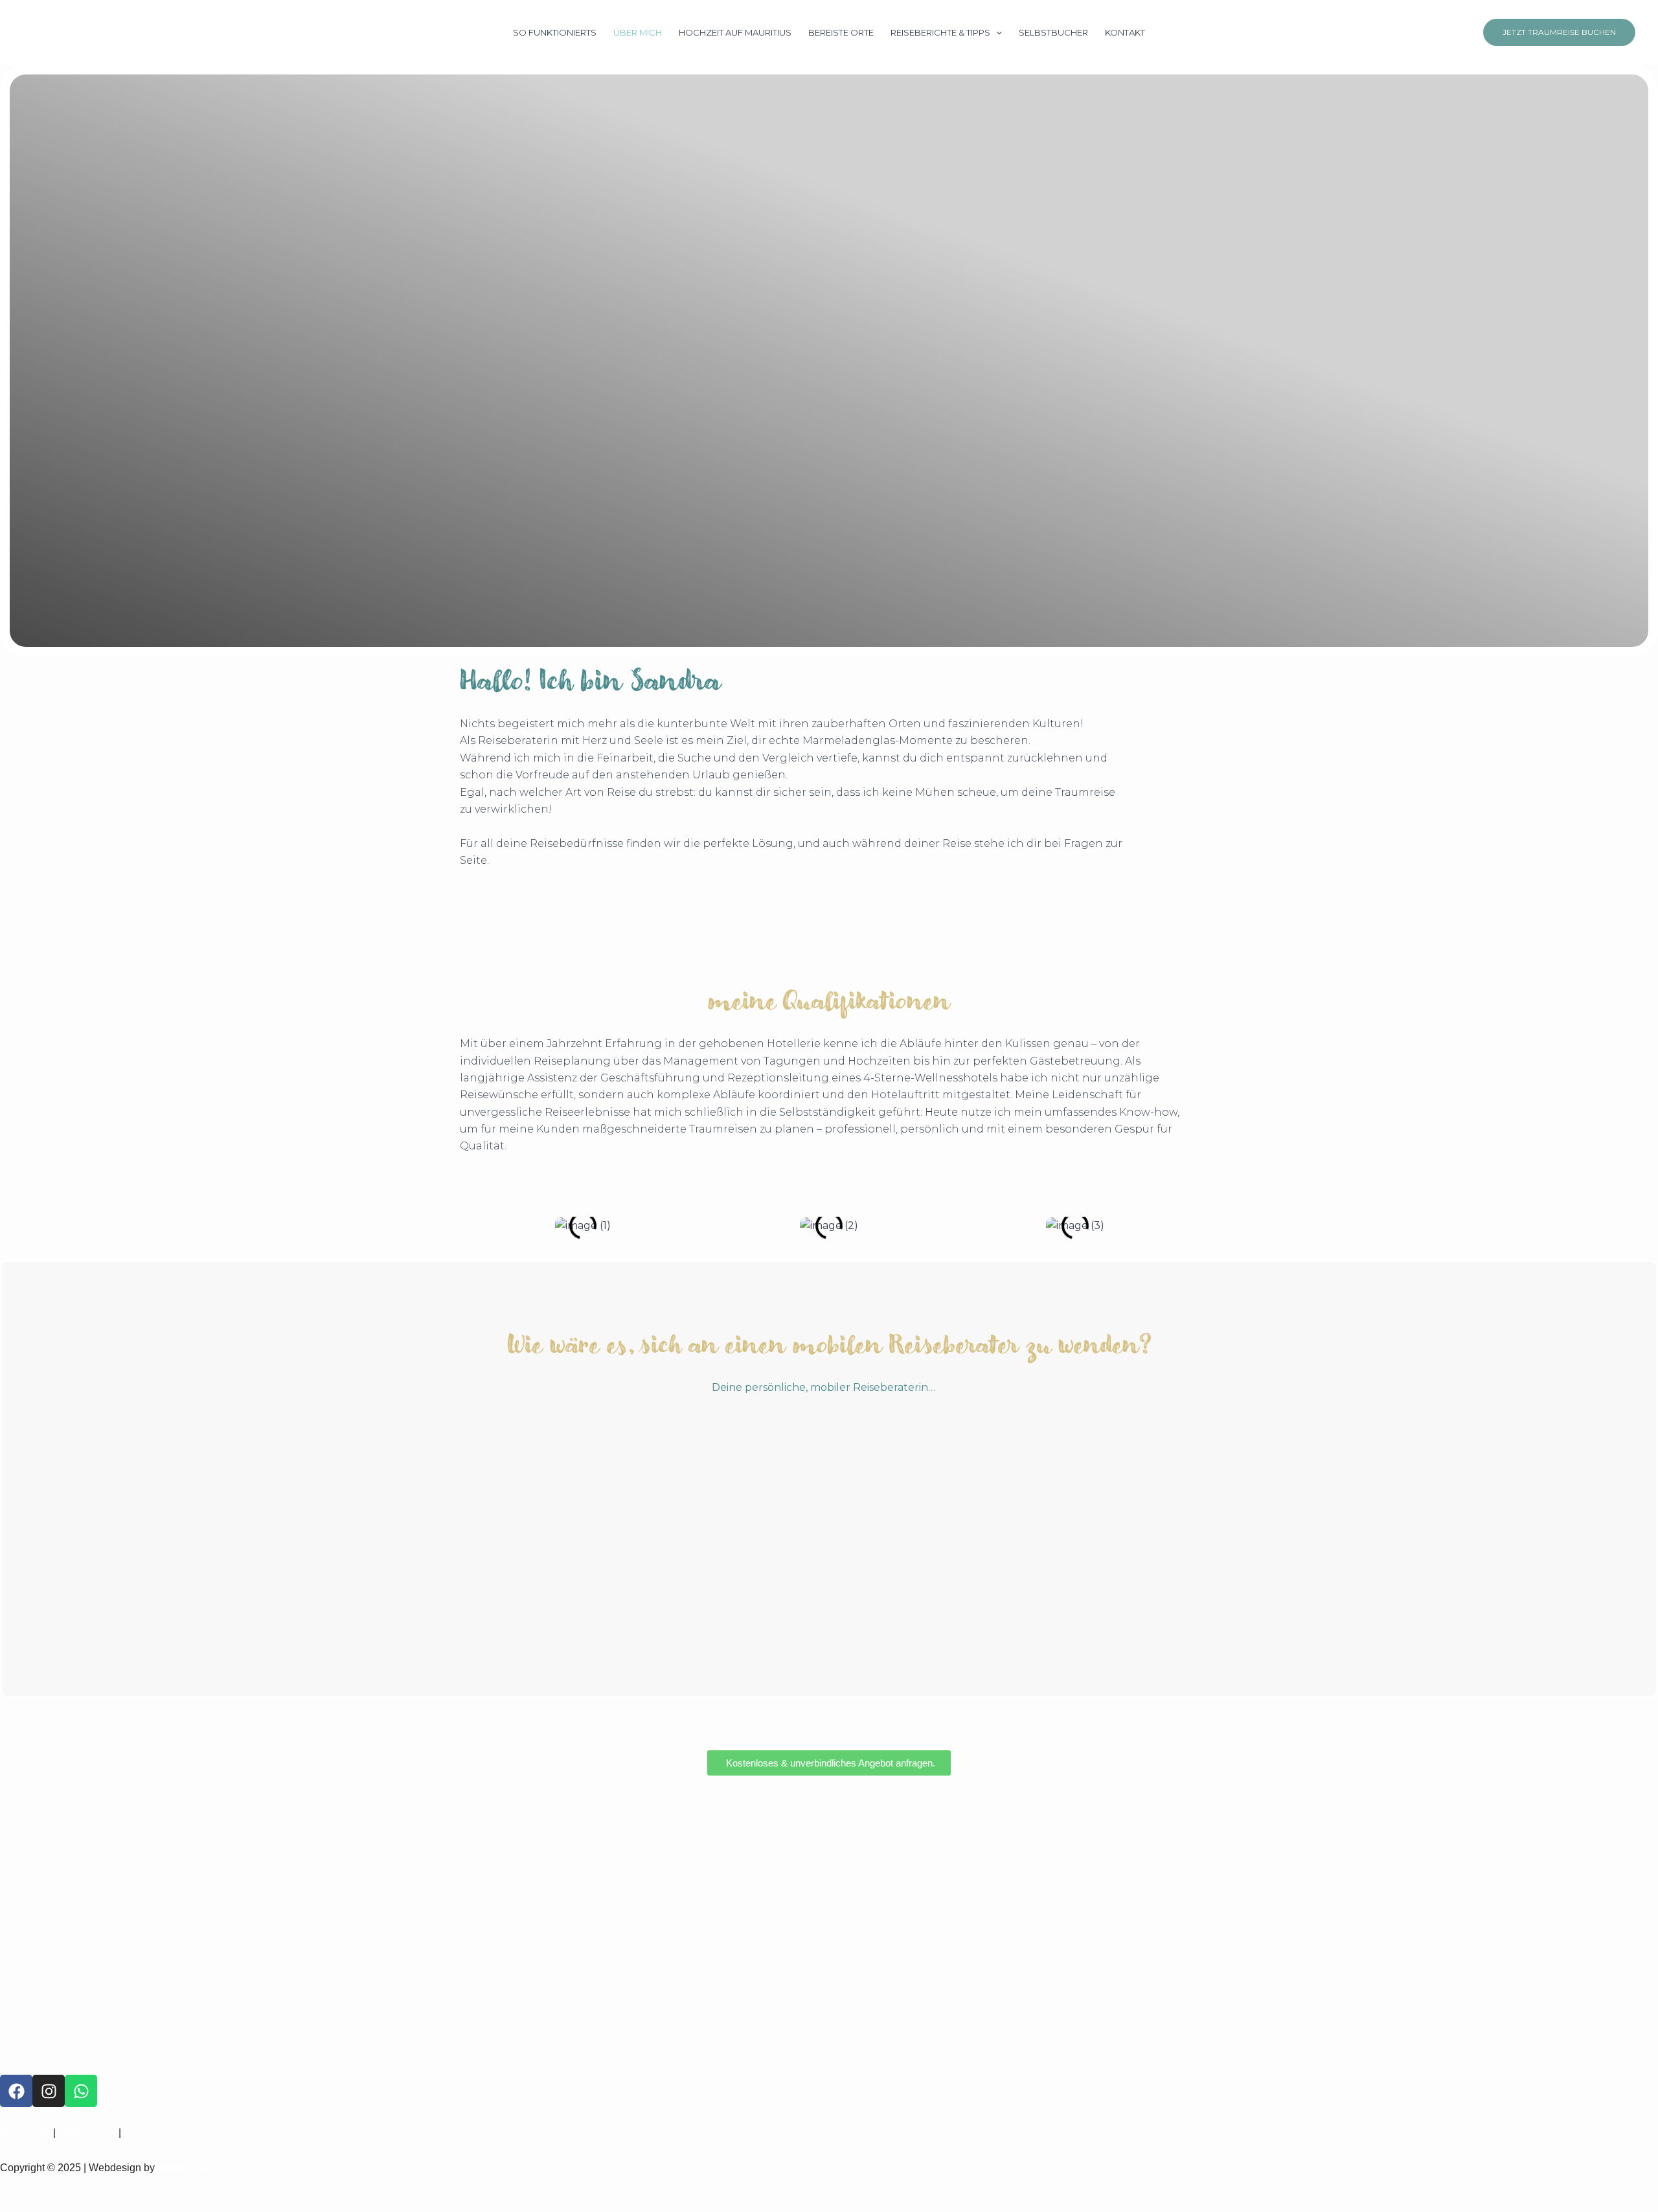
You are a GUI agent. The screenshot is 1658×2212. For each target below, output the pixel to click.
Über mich (638, 32)
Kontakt (1125, 32)
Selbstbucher (1053, 32)
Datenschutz (87, 2133)
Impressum (25, 2133)
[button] (996, 32)
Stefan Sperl (186, 2168)
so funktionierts (555, 32)
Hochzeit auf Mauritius (735, 32)
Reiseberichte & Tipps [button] (940, 32)
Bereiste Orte (841, 32)
